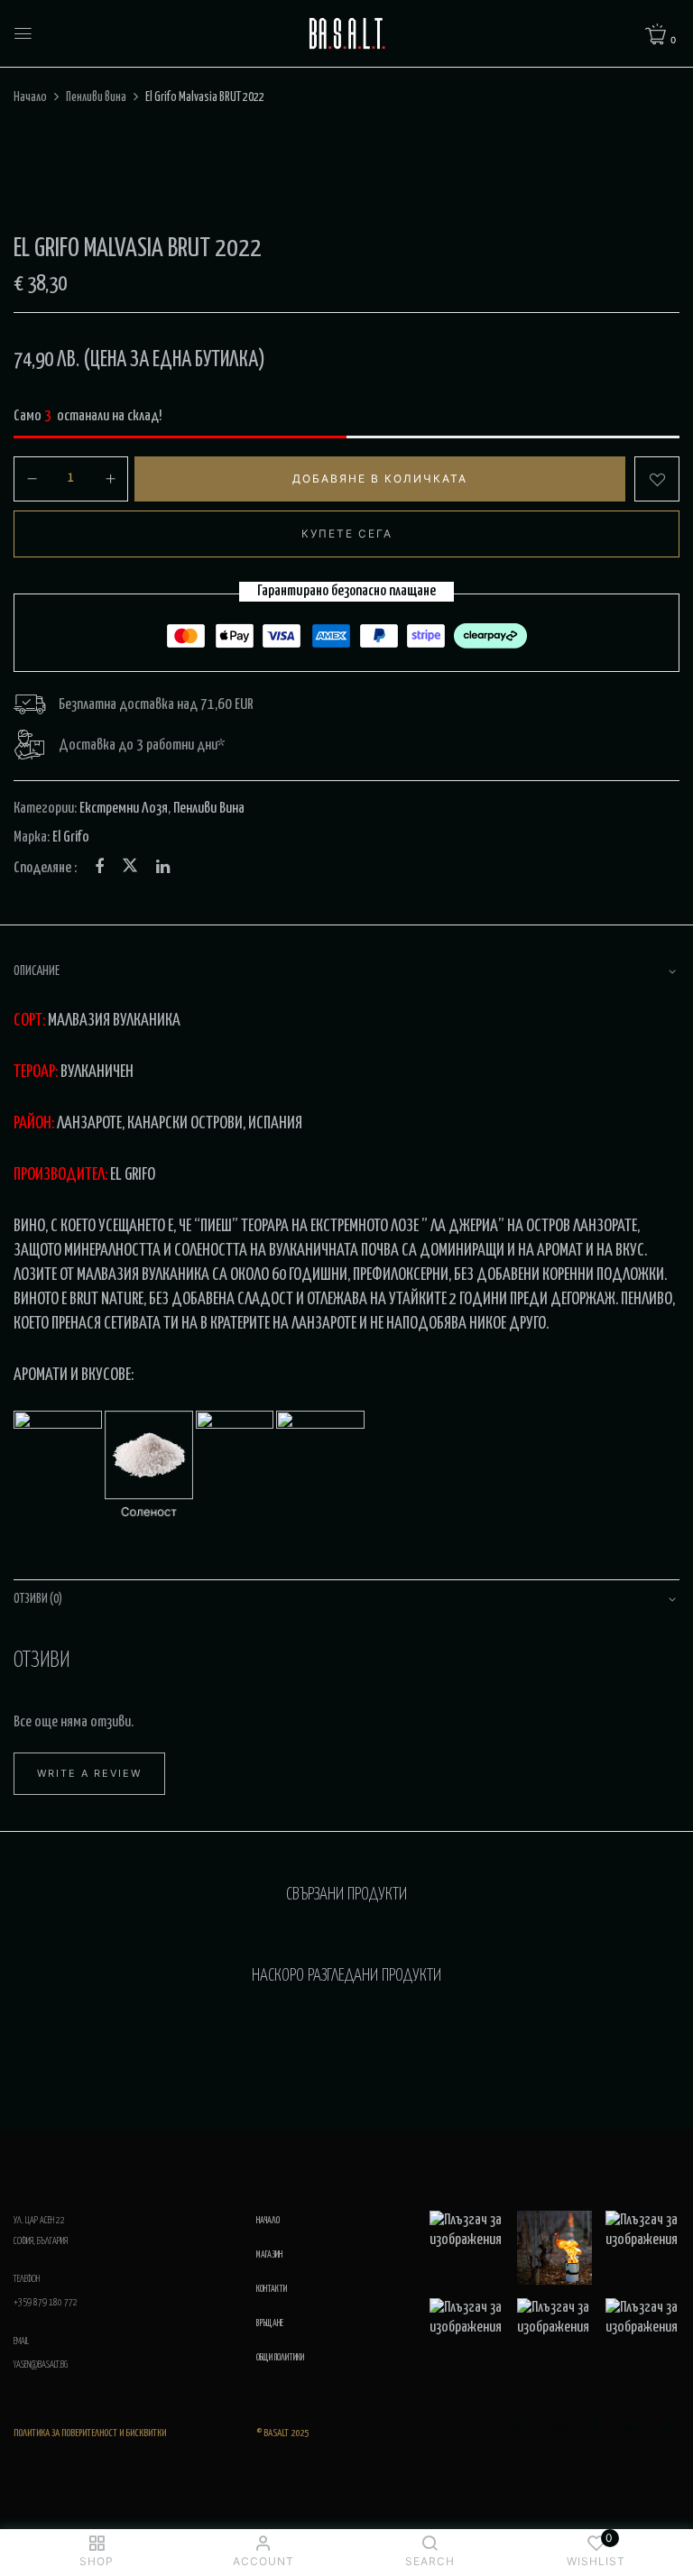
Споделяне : (45, 868)
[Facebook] (99, 868)
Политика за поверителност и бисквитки (90, 2433)
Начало (30, 97)
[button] (662, 36)
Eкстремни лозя (124, 809)
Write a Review (89, 1773)
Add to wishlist (657, 479)
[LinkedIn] (163, 868)
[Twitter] (130, 868)
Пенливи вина (96, 97)
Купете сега (347, 534)
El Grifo (71, 837)
